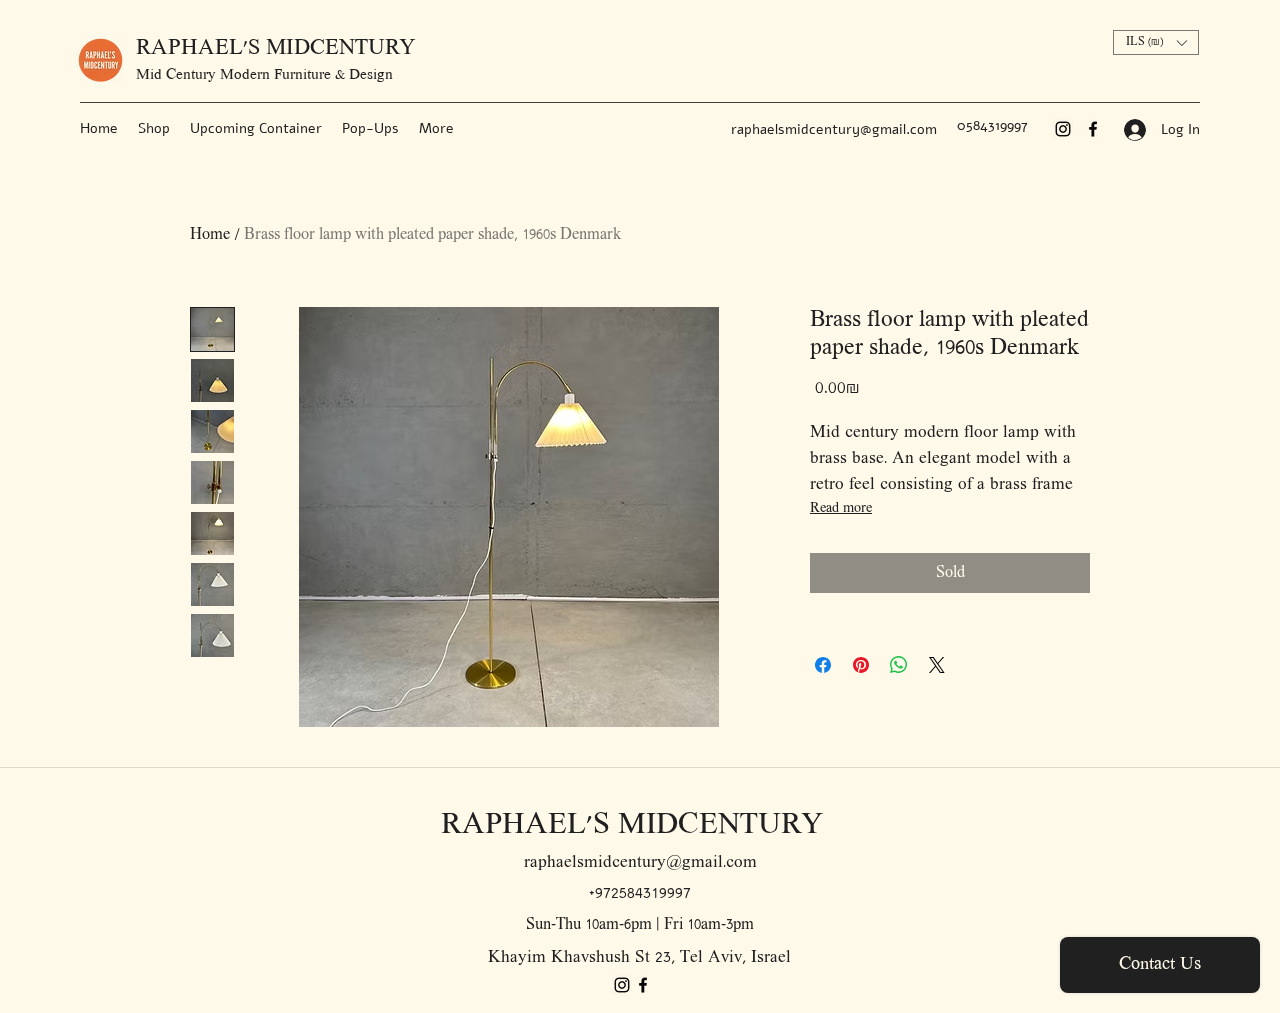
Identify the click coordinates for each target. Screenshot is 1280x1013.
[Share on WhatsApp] (899, 665)
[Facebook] (1093, 129)
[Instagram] (1063, 129)
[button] (1156, 42)
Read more (841, 508)
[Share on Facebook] (823, 665)
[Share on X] (937, 665)
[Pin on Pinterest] (861, 665)
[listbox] (1156, 42)
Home (210, 235)
